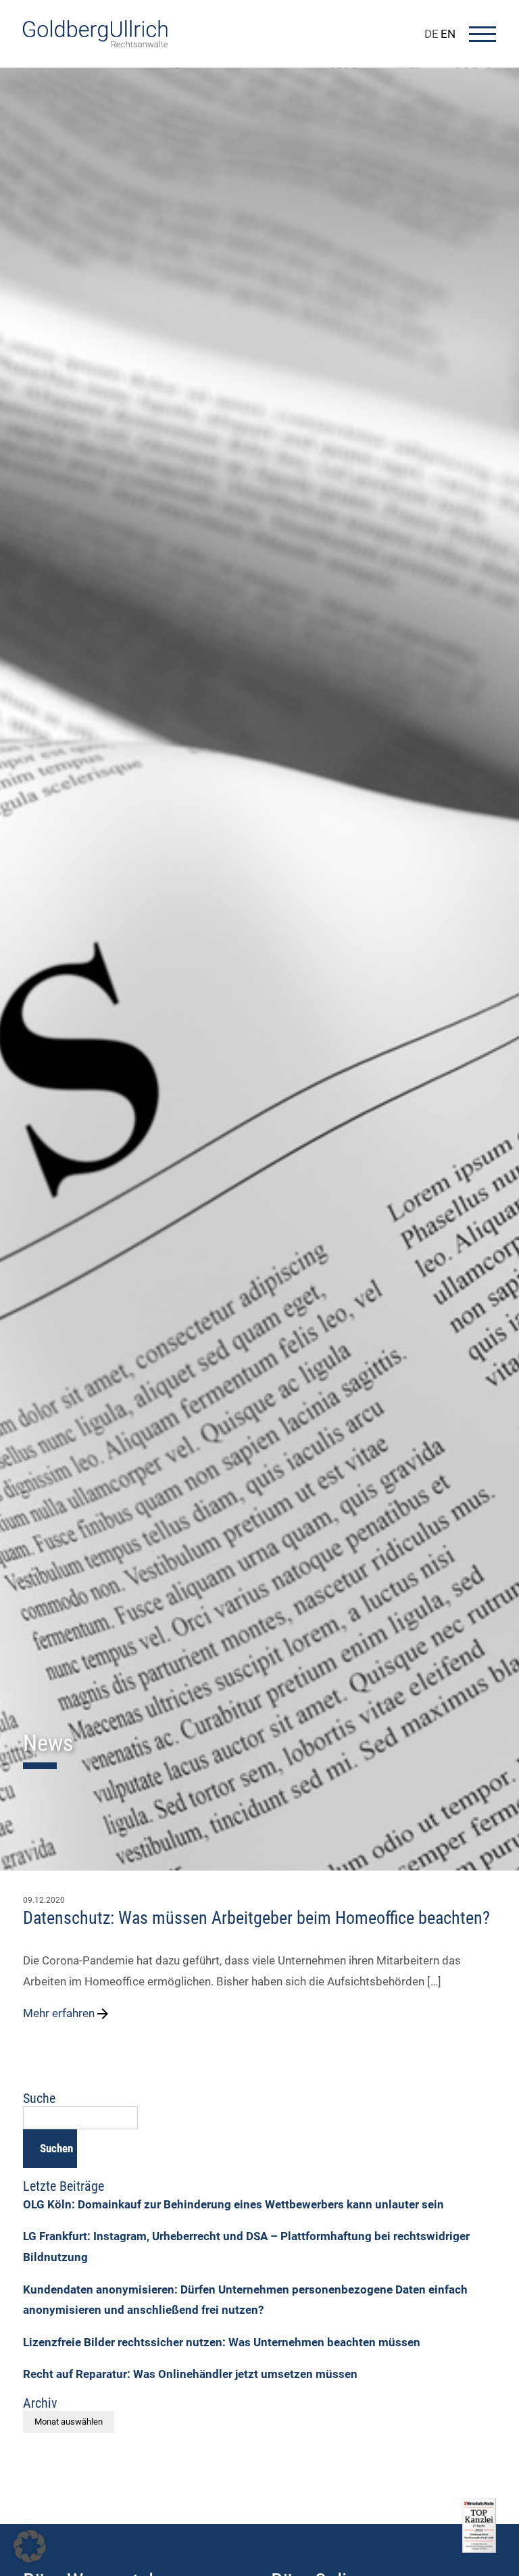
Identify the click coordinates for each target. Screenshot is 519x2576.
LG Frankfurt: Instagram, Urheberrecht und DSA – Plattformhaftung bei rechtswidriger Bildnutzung (246, 2247)
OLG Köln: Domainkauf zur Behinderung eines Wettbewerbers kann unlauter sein (233, 2204)
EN (448, 34)
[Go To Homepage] (95, 43)
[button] (30, 2546)
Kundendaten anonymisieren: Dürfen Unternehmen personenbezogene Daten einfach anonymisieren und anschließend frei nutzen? (245, 2300)
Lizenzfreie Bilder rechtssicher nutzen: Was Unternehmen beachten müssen (222, 2342)
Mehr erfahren (59, 2013)
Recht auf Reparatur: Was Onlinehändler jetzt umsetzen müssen (190, 2374)
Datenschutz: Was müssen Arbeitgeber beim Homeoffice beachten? (256, 1918)
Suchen (56, 2148)
